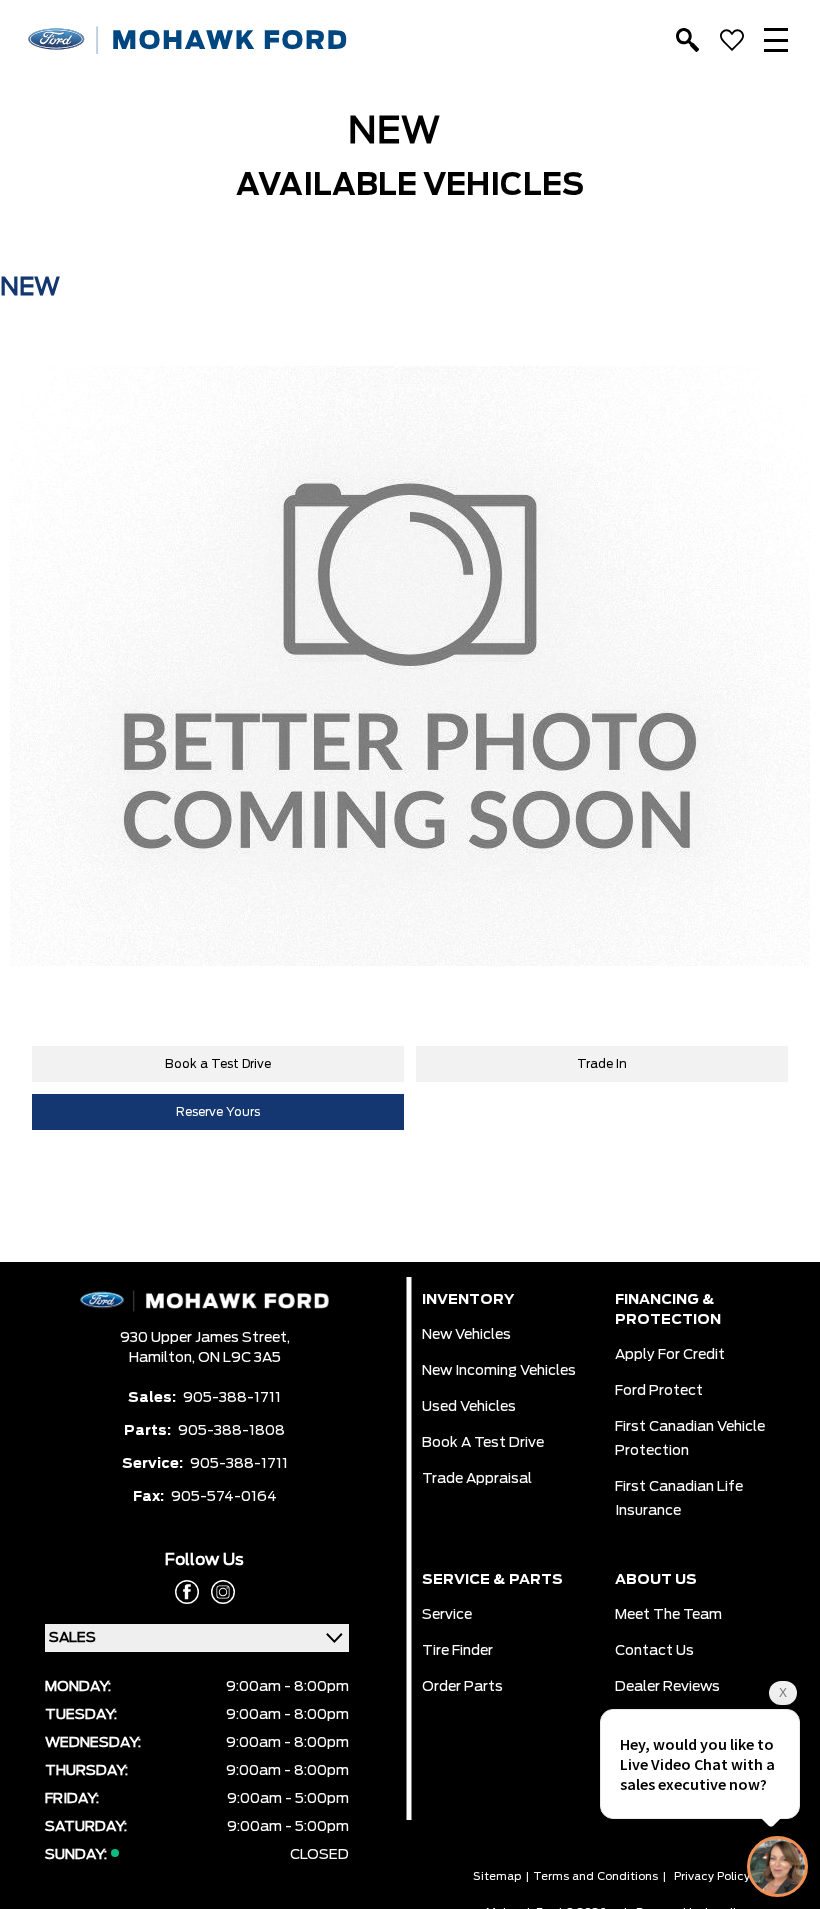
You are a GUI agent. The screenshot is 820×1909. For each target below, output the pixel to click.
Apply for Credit (670, 1355)
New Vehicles (466, 1335)
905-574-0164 (224, 1497)
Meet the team (668, 1615)
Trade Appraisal (477, 1479)
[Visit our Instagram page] (217, 1592)
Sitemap (497, 1876)
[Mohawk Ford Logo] (188, 40)
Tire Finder (457, 1651)
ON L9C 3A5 (239, 1358)
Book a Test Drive (218, 1064)
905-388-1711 (232, 1398)
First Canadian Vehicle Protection (690, 1439)
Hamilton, (163, 1358)
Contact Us (654, 1651)
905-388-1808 (231, 1431)
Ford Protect (659, 1391)
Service (447, 1615)
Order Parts (462, 1687)
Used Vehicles (469, 1407)
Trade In (602, 1064)
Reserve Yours (218, 1112)
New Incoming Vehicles (499, 1371)
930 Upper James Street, (205, 1338)
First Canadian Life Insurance (679, 1499)
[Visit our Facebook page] (187, 1592)
